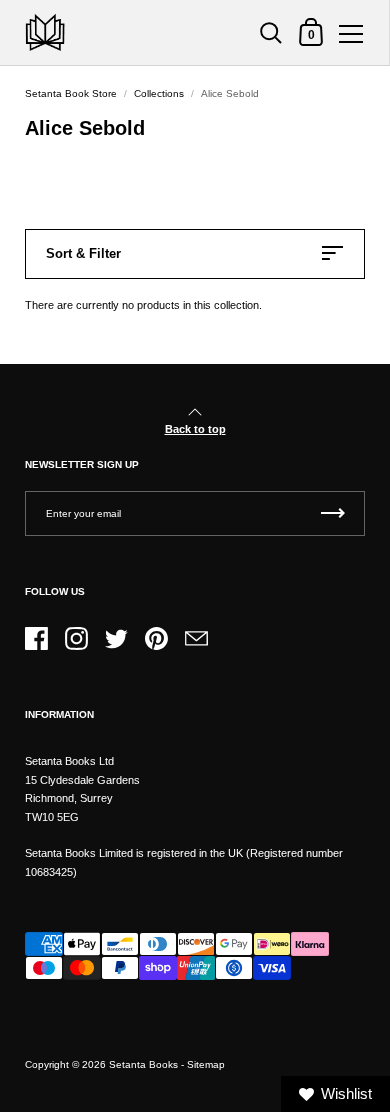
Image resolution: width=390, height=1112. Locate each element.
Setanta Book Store (71, 93)
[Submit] (333, 513)
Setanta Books (143, 1064)
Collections (159, 93)
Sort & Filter (83, 253)
